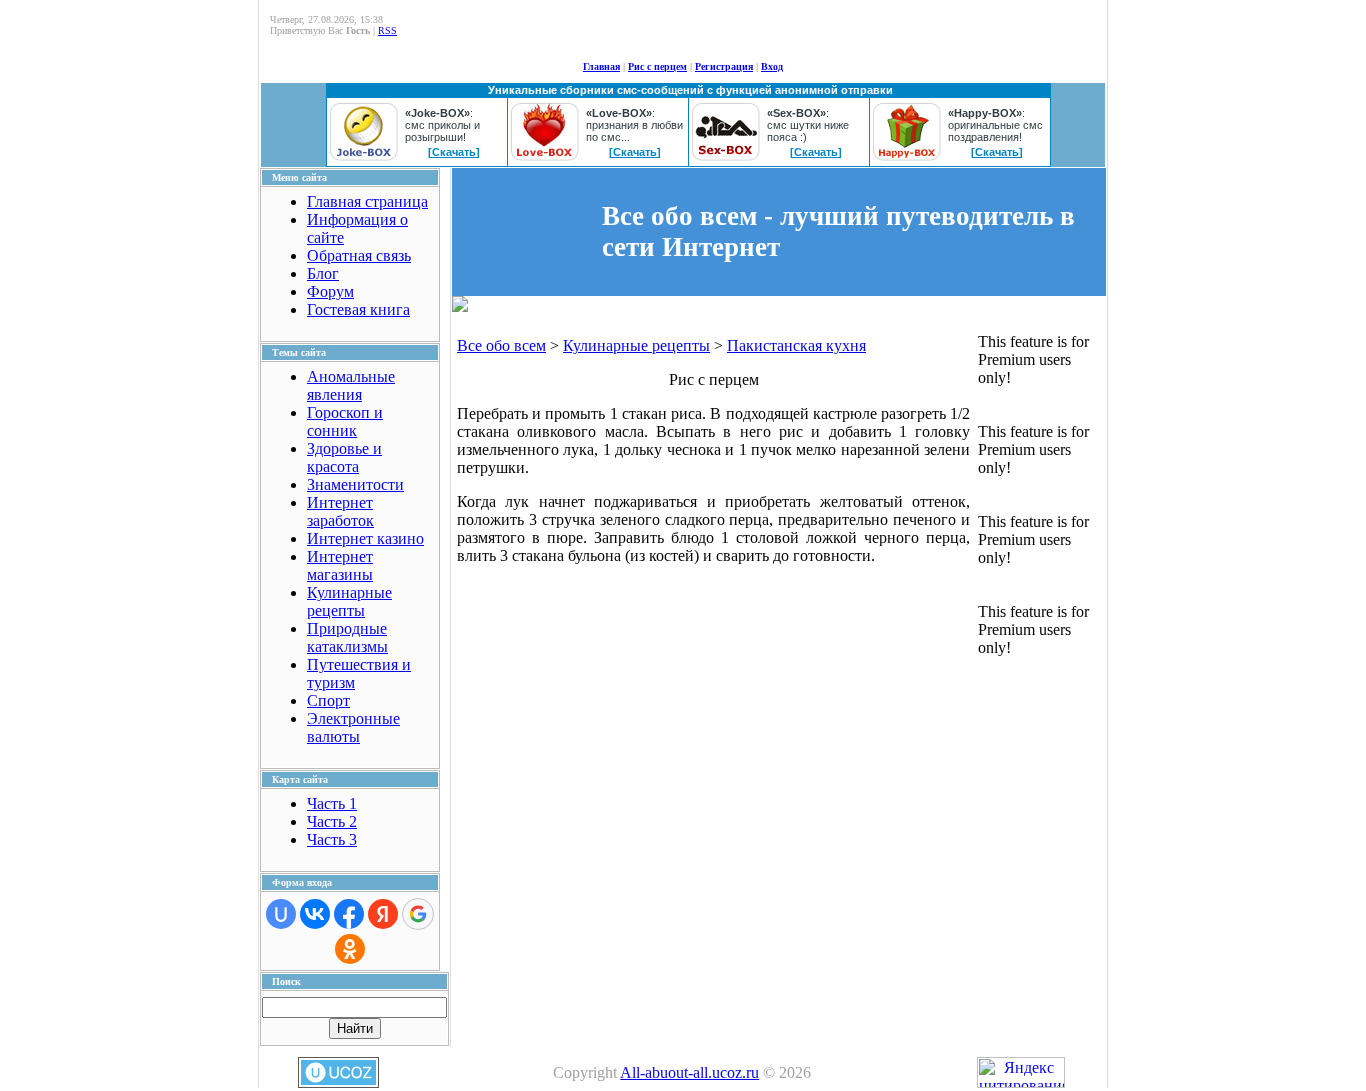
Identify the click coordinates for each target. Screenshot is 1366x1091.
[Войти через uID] (281, 914)
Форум (330, 291)
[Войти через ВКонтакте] (315, 914)
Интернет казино (365, 538)
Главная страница (367, 201)
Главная (601, 66)
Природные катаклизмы (347, 637)
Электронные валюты (353, 727)
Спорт (328, 700)
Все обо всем (501, 345)
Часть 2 (332, 821)
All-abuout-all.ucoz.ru (689, 1072)
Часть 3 (332, 839)
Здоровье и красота (344, 457)
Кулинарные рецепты (349, 601)
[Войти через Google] (418, 914)
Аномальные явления (351, 385)
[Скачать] (454, 152)
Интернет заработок (340, 511)
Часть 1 (332, 803)
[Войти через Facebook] (349, 914)
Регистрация (724, 66)
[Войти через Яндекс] (383, 914)
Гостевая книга (358, 309)
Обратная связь (359, 255)
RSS (387, 30)
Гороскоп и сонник (345, 421)
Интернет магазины (340, 565)
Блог (323, 273)
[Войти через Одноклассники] (350, 949)
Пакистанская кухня (796, 345)
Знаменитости (355, 484)
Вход (772, 66)
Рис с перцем (657, 66)
